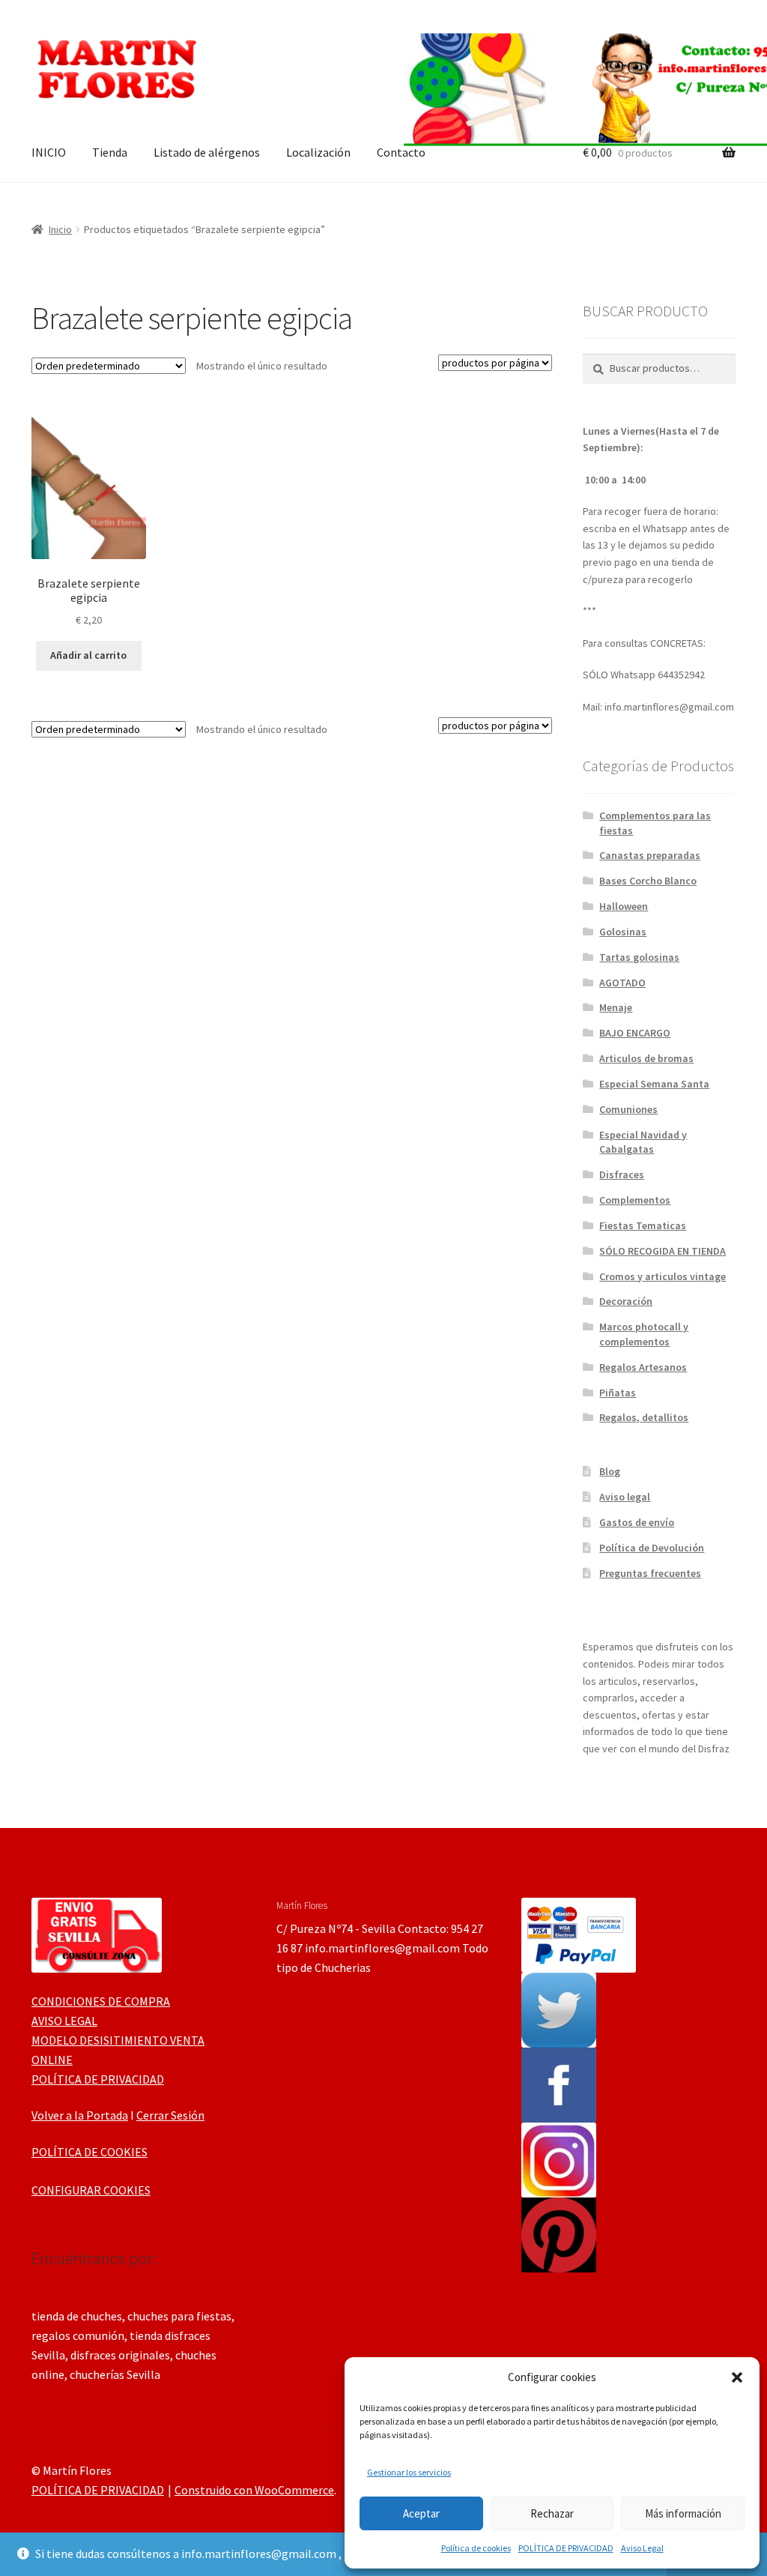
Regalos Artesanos (643, 1367)
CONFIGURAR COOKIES (91, 2190)
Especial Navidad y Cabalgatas (643, 1142)
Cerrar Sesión (170, 2115)
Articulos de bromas (646, 1058)
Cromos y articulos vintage (663, 1276)
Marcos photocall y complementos (644, 1334)
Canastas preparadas (650, 855)
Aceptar (421, 2513)
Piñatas (618, 1393)
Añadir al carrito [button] (88, 655)
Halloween (624, 906)
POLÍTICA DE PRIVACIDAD (566, 2548)
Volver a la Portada (80, 2115)
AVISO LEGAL (64, 2021)
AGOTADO (622, 983)
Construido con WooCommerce (254, 2490)
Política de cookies (476, 2548)
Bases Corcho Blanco (648, 881)
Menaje (616, 1007)
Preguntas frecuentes (650, 1573)
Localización (318, 152)
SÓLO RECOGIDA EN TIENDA (663, 1251)
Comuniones (628, 1109)
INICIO (49, 152)
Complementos (635, 1200)
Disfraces (622, 1174)
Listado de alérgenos (207, 152)
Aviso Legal (642, 2548)
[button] (737, 2377)
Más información (683, 2513)
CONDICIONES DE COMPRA (101, 2001)
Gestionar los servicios (409, 2472)
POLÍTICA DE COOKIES (90, 2152)
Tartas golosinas (639, 957)
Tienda (110, 152)
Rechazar (552, 2513)
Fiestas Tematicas (643, 1225)
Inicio (60, 229)
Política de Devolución (652, 1548)
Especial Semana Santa (654, 1084)
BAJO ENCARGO (635, 1033)
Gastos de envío (637, 1522)
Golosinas (623, 932)
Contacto (401, 152)
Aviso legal (625, 1497)
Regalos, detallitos (644, 1417)
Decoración (626, 1301)
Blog (610, 1471)
